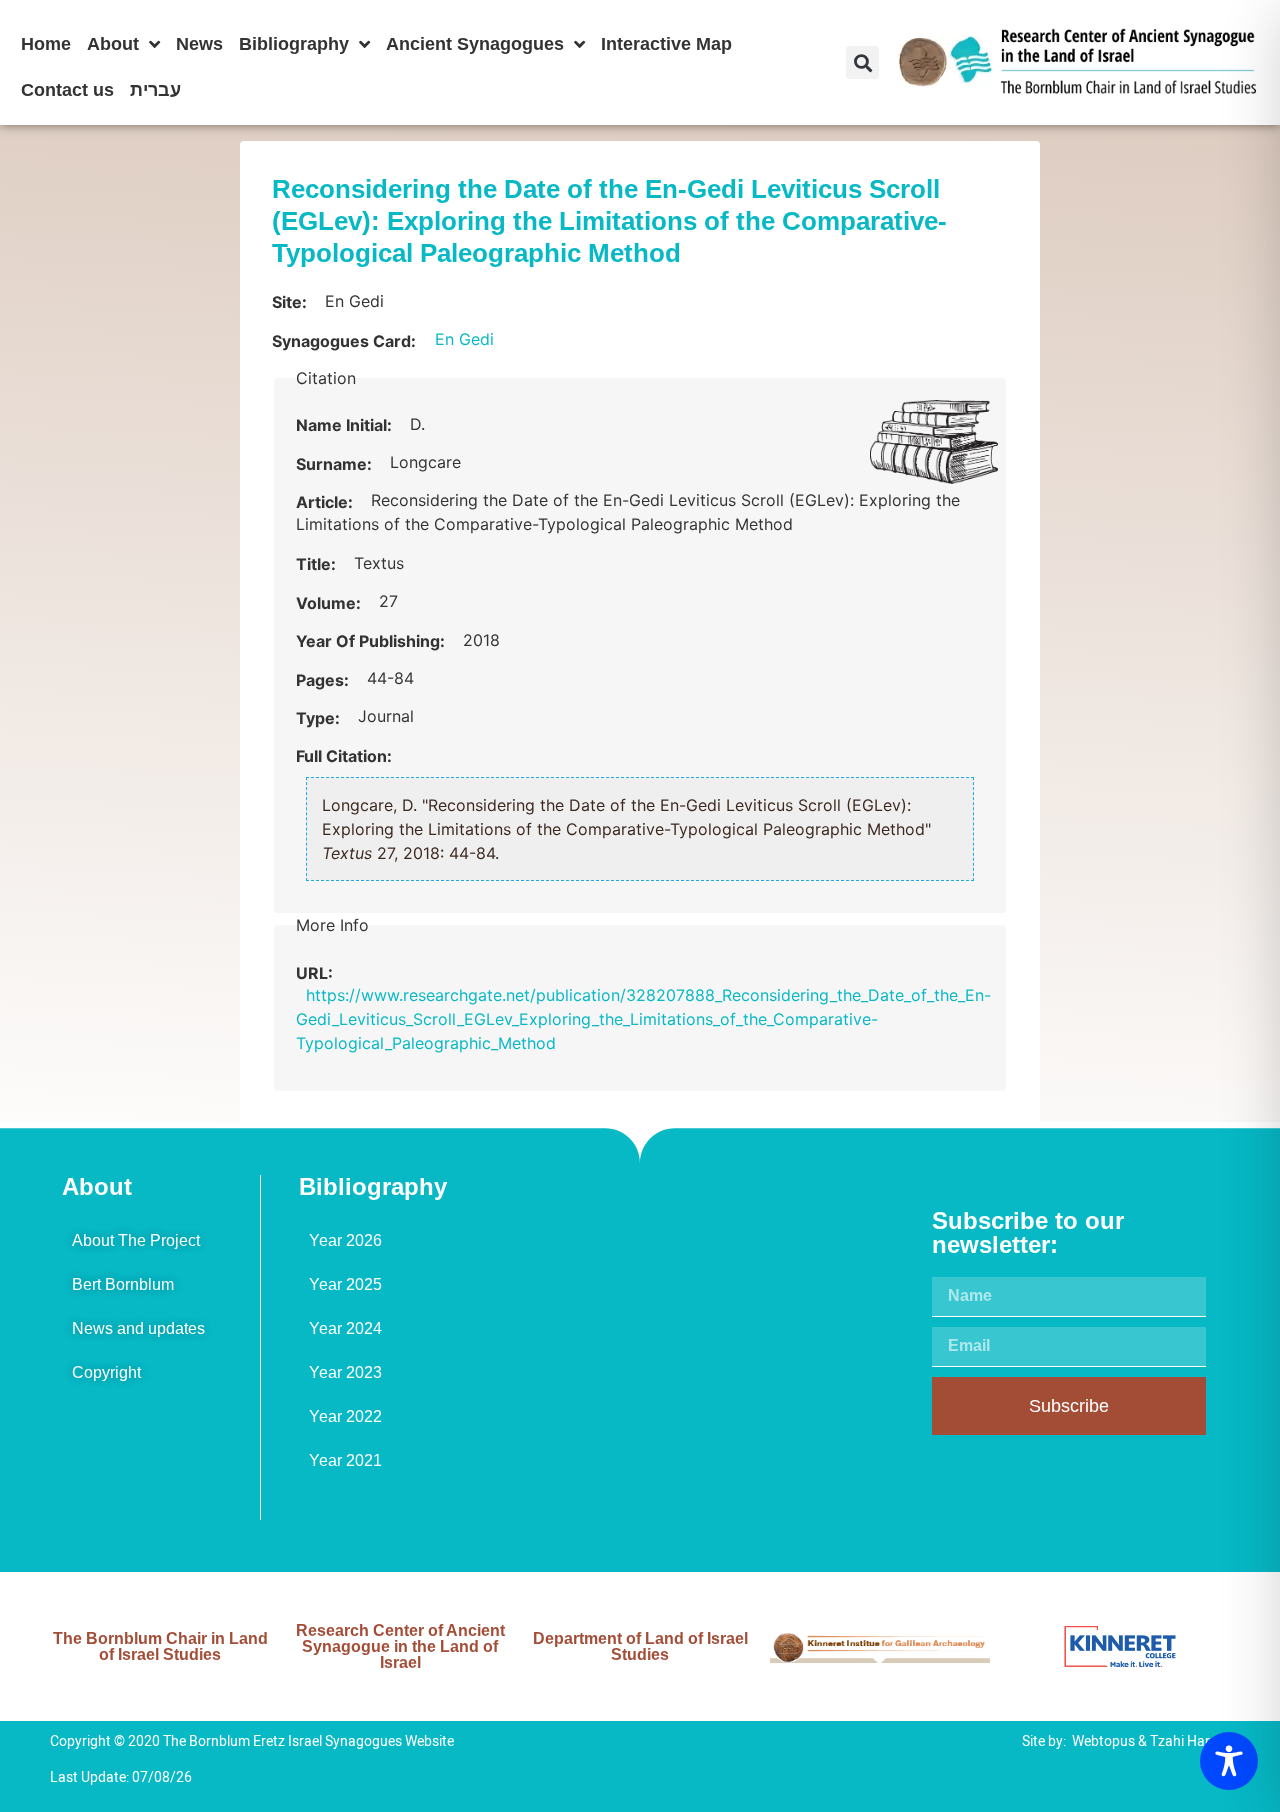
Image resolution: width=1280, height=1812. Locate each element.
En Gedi (464, 339)
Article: (326, 502)
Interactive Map (666, 44)
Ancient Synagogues (475, 44)
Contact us (67, 90)
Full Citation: (344, 756)
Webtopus (1103, 1741)
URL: (316, 973)
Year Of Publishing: (372, 641)
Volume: (330, 603)
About (113, 44)
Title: (318, 564)
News (199, 44)
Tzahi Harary (1190, 1741)
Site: (291, 302)
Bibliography (294, 44)
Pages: (324, 680)
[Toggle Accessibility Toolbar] (1229, 1761)
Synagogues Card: (344, 341)
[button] (862, 62)
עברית (155, 90)
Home (46, 44)
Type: (320, 718)
